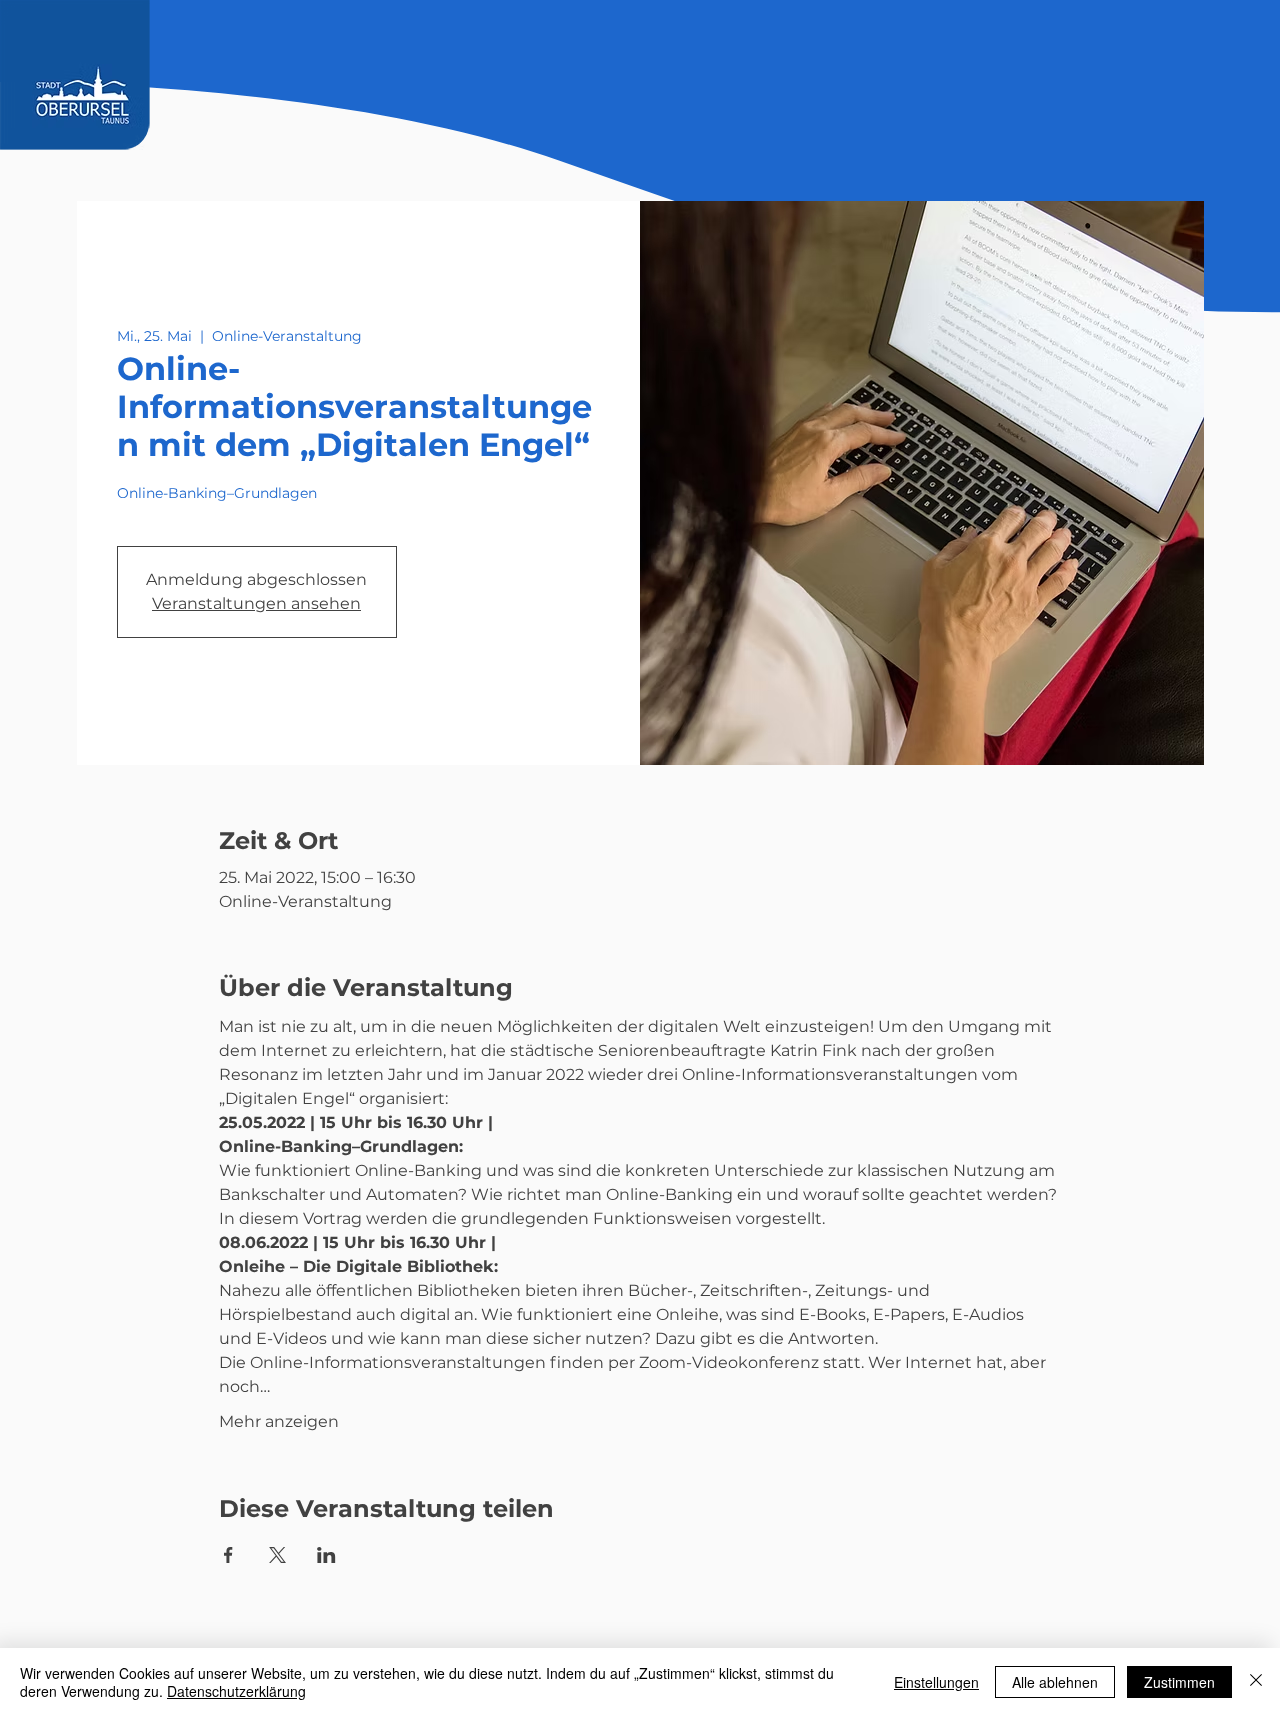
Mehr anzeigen (279, 1421)
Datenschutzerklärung (236, 1691)
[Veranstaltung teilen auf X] (277, 1555)
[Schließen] (1256, 1682)
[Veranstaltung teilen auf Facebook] (228, 1555)
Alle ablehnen (1055, 1682)
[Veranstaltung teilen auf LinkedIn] (326, 1555)
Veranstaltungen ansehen (256, 603)
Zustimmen (1179, 1682)
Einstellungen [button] (936, 1682)
